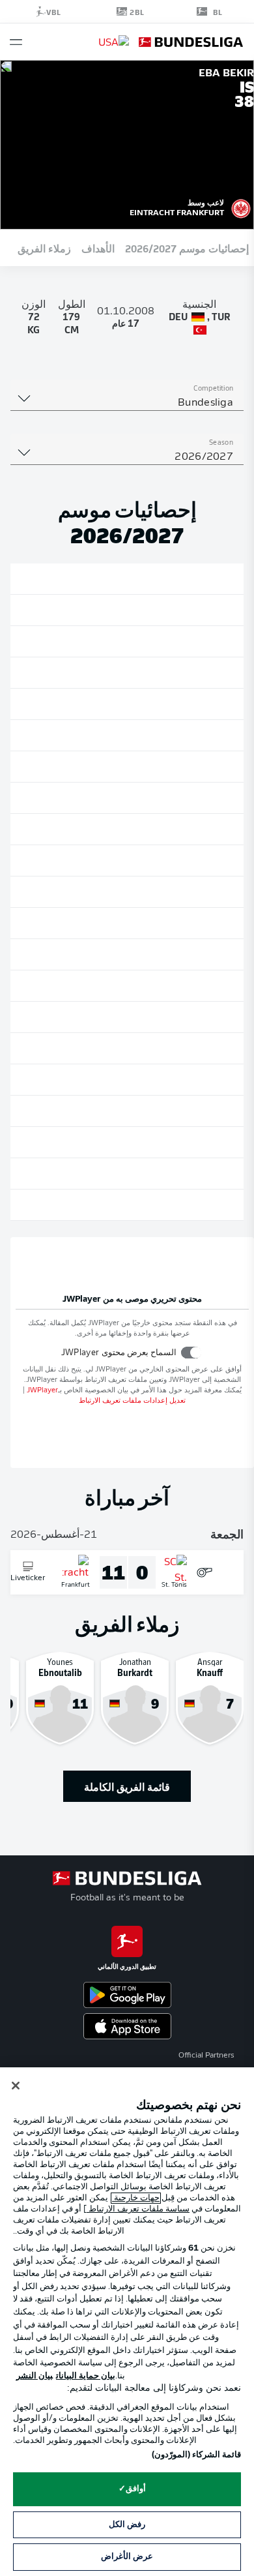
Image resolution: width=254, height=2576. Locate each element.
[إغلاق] (16, 2086)
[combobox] (127, 403)
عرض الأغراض (127, 2557)
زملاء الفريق (44, 248)
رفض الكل (127, 2525)
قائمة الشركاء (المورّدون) (196, 2455)
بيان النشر (35, 2376)
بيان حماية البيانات (86, 2376)
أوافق (136, 2489)
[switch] (191, 1352)
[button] (16, 42)
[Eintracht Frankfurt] (241, 207)
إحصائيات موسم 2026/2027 (187, 248)
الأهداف (98, 248)
